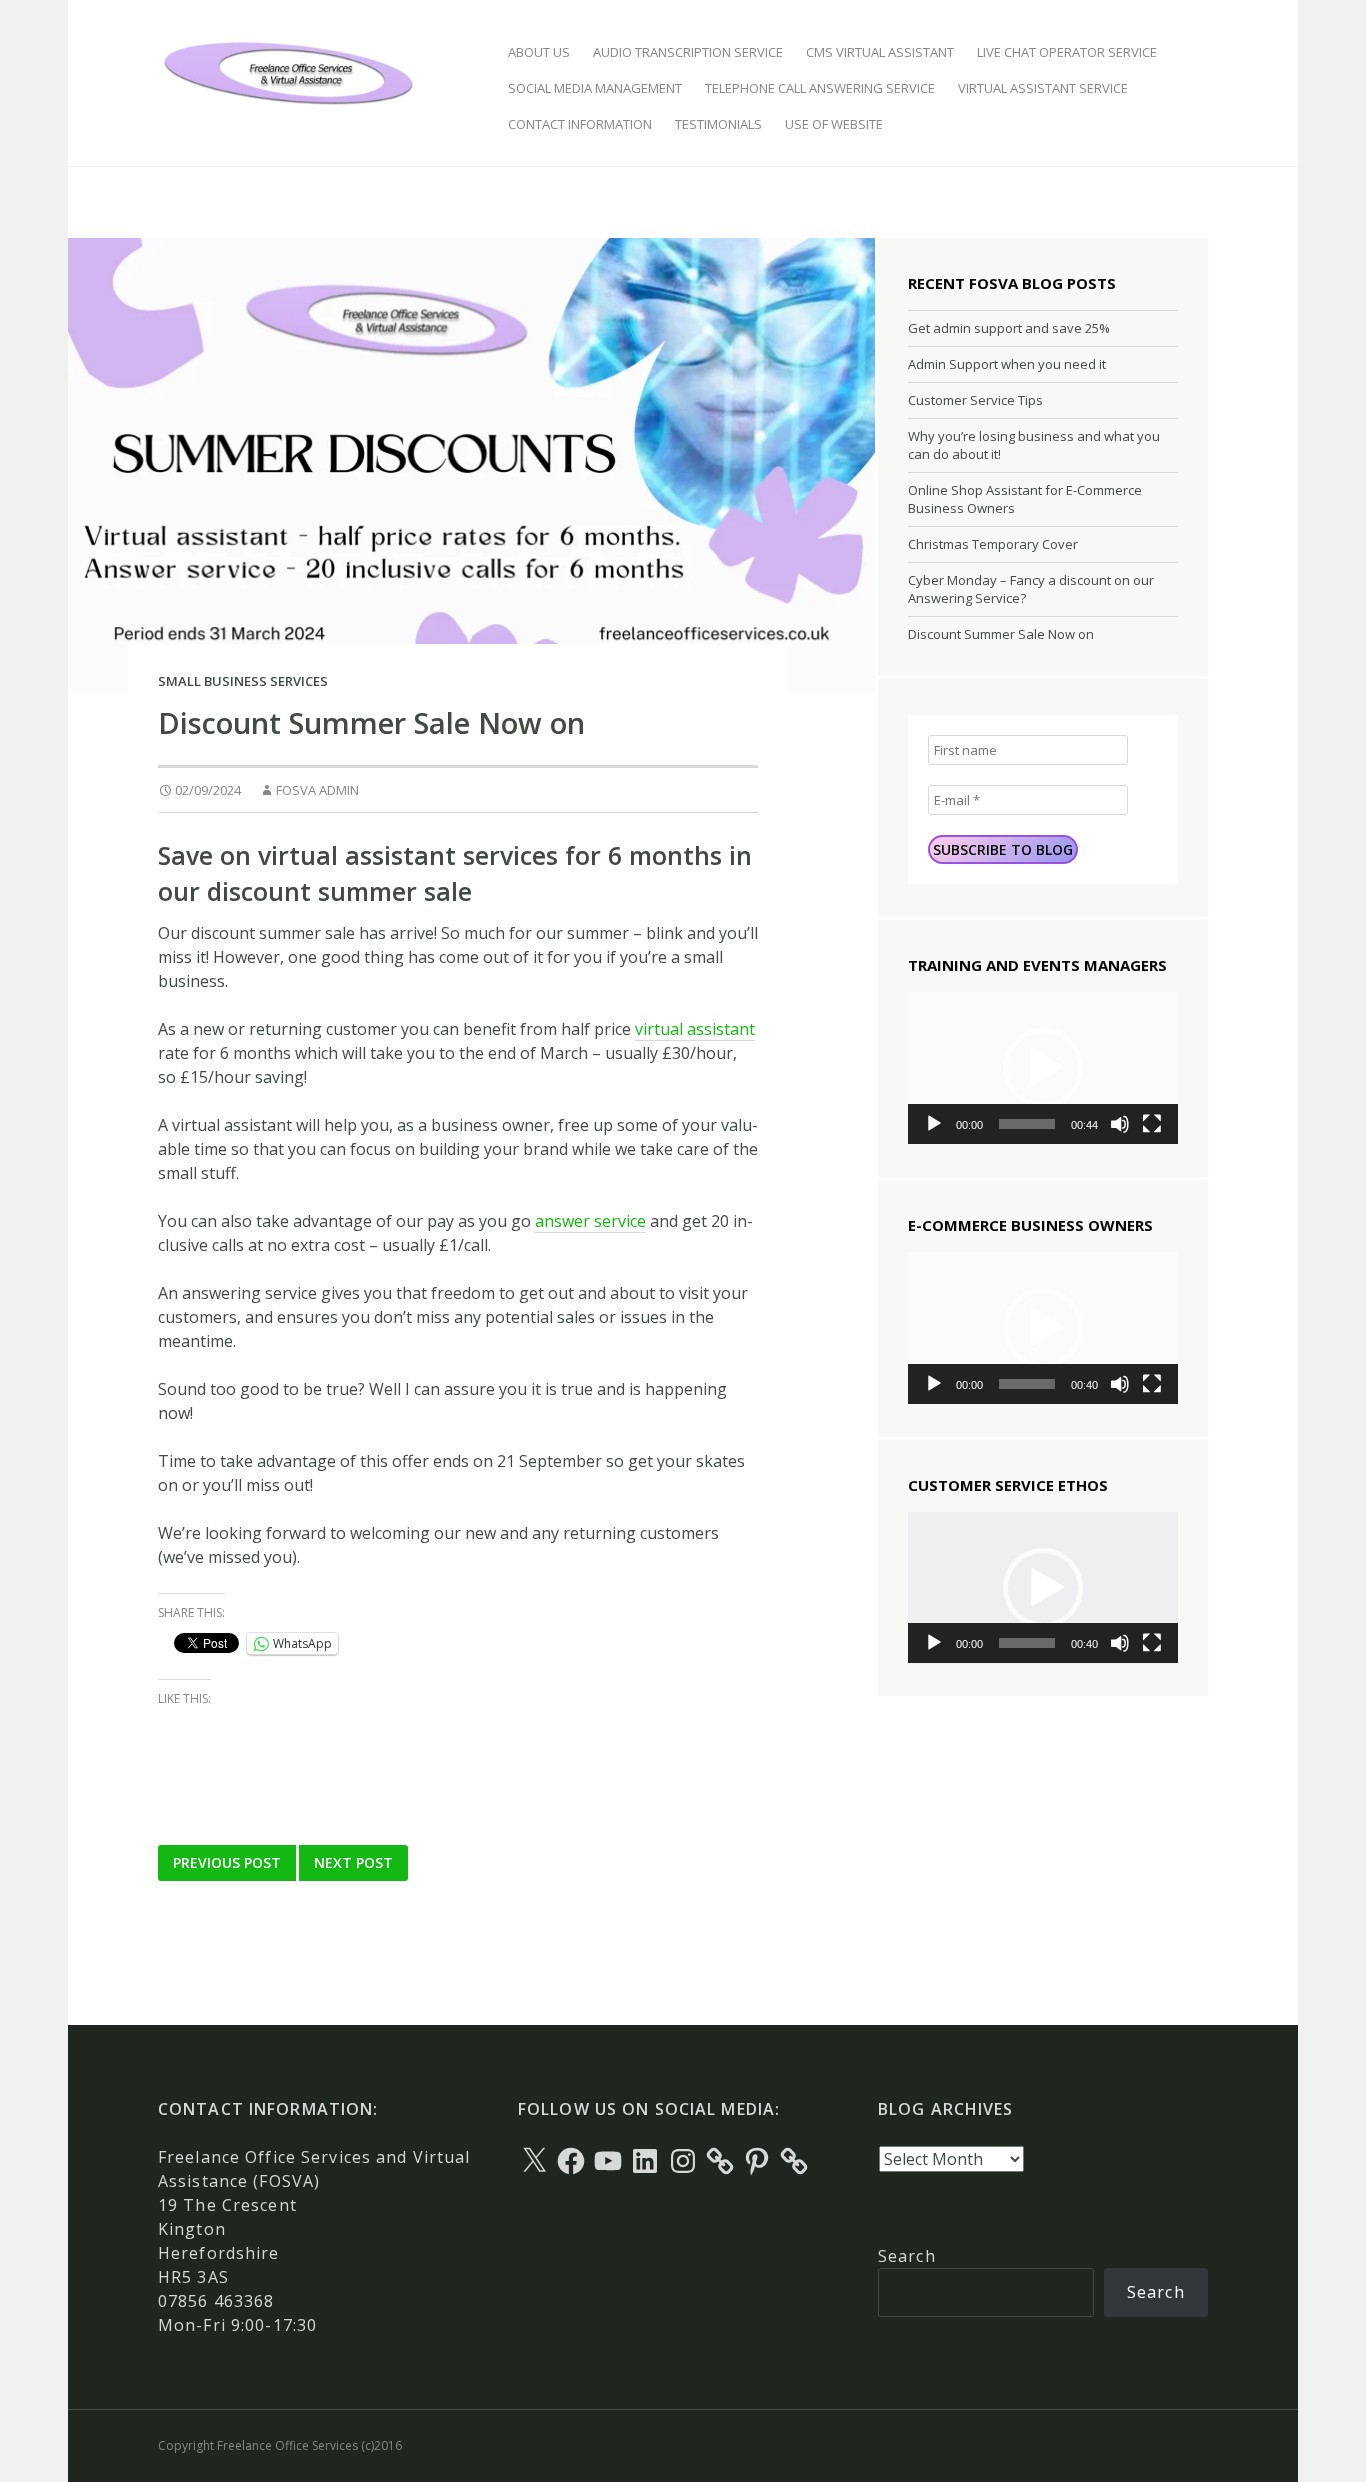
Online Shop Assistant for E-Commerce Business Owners (1025, 499)
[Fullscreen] (1152, 1124)
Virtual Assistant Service (1043, 88)
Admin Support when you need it (1007, 364)
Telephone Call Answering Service (820, 88)
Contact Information (580, 124)
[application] (1043, 1068)
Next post (353, 1862)
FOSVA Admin (317, 790)
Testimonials (718, 124)
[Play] (934, 1124)
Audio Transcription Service (688, 52)
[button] (1043, 1068)
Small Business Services (243, 681)
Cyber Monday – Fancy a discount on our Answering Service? (1031, 589)
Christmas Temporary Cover (993, 544)
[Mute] (1120, 1124)
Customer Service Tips (975, 400)
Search (907, 2256)
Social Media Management (595, 88)
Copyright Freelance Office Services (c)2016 (280, 2445)
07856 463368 (216, 2301)
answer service (590, 1221)
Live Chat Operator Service (1067, 52)
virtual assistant (695, 1029)
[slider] (1027, 1124)
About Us (539, 52)
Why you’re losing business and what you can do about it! (1034, 445)
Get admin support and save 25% (1009, 328)
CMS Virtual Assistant (880, 52)
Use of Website (834, 124)
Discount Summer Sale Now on (1001, 634)
